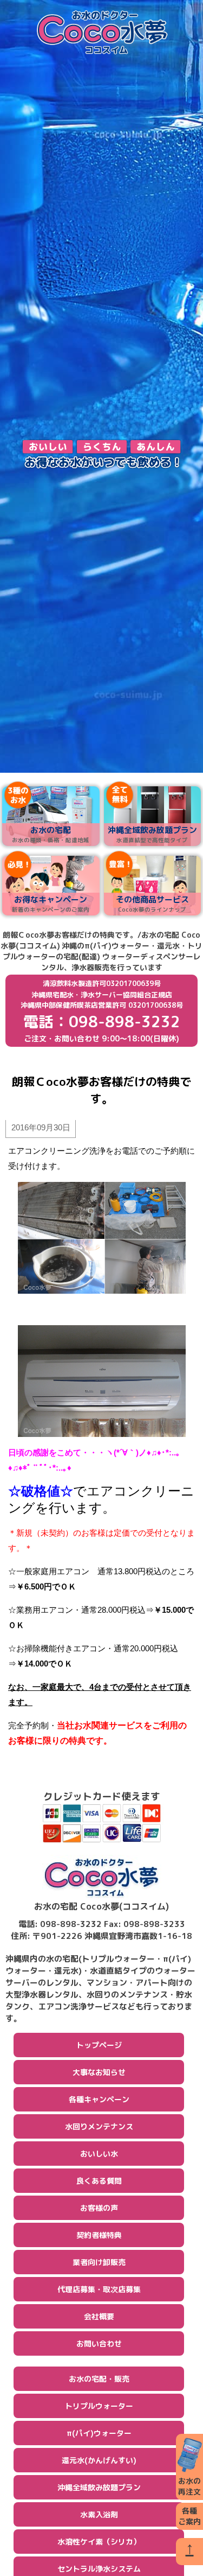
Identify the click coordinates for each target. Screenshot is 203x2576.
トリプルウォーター (99, 2406)
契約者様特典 (99, 2235)
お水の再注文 (189, 2486)
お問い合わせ (99, 2343)
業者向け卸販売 (99, 2262)
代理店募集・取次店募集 (99, 2289)
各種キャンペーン (99, 2099)
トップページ (99, 2045)
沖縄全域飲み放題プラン (99, 2487)
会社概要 (99, 2316)
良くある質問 (99, 2181)
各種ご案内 (189, 2516)
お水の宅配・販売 (99, 2379)
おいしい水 (99, 2154)
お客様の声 (99, 2208)
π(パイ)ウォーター (99, 2433)
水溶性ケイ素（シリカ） (99, 2542)
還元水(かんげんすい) (99, 2460)
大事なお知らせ (99, 2072)
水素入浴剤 (99, 2514)
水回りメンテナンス (99, 2126)
